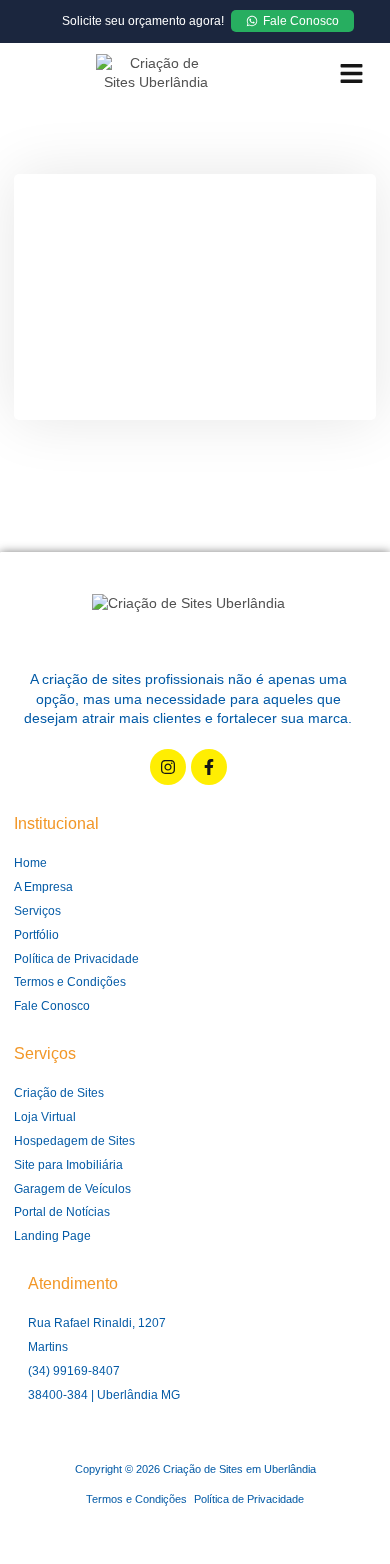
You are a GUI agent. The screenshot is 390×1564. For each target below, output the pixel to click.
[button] (351, 73)
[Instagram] (168, 767)
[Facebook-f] (209, 767)
